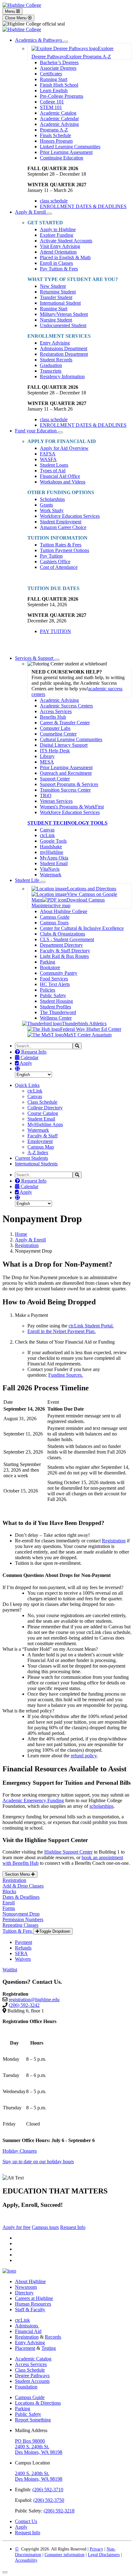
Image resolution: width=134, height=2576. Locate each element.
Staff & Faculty (30, 2309)
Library (47, 756)
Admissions (27, 2326)
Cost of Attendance (59, 567)
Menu (11, 11)
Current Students (31, 1158)
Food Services (54, 979)
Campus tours (45, 2227)
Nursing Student (56, 320)
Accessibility (26, 2560)
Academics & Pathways (39, 40)
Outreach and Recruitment (66, 773)
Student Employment (61, 522)
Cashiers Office (55, 562)
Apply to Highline (58, 229)
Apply (25, 1063)
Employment (40, 1141)
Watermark (51, 875)
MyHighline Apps (45, 1124)
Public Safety (53, 995)
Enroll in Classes (56, 263)
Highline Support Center (68, 1852)
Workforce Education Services (70, 516)
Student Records (56, 360)
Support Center (55, 779)
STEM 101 (51, 107)
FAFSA (48, 454)
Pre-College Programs (62, 96)
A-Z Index (38, 1152)
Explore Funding (57, 235)
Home (21, 1234)
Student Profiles (55, 1007)
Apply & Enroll (31, 212)
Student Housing (56, 1001)
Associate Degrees (58, 68)
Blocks (9, 1891)
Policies (48, 990)
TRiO (46, 795)
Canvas (47, 830)
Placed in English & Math (65, 257)
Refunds (23, 1948)
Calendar (29, 1057)
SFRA (21, 1953)
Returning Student (58, 292)
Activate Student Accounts (66, 241)
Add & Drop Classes (23, 1886)
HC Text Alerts (55, 984)
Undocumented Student (63, 325)
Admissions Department (64, 348)
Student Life (28, 880)
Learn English (54, 90)
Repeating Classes (20, 1925)
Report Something (33, 2420)
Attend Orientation (58, 252)
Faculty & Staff (43, 1136)
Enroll (9, 1903)
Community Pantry (59, 973)
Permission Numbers (23, 1919)
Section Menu (18, 1874)
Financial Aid (28, 2331)
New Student (53, 286)
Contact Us (26, 2521)
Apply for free (17, 2227)
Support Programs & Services (69, 784)
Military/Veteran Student (64, 314)
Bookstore (50, 967)
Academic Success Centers (66, 706)
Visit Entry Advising (60, 246)
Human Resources (33, 2304)
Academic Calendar (59, 119)
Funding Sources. (66, 1375)
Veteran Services (56, 801)
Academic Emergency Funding (33, 1800)
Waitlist (10, 1970)
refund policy (84, 1756)
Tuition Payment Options (65, 550)
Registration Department (64, 354)
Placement (25, 2348)
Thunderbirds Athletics (84, 1024)
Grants (46, 505)
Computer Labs (55, 728)
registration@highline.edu (34, 2000)
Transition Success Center (65, 790)
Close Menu (16, 18)
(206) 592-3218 (59, 2511)
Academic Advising (59, 124)
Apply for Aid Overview (64, 448)
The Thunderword (58, 1012)
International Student (60, 303)
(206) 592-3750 (49, 2500)
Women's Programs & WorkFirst (72, 807)
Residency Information (62, 376)
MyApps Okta (54, 858)
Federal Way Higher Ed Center (91, 1029)
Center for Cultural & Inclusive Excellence (82, 928)
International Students (36, 1164)
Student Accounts (32, 2381)
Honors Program (56, 141)
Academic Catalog (58, 113)
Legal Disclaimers (104, 2555)
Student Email (54, 863)
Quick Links (27, 1085)
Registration (27, 1245)
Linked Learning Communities (70, 147)
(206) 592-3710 (48, 2490)
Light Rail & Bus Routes (64, 956)
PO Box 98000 (30, 2441)
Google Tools (53, 841)
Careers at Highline (34, 2298)
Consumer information (65, 2555)
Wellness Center (56, 1018)
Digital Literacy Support (64, 745)
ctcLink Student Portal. (91, 1326)
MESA (47, 762)
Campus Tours (54, 923)
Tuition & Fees (18, 1931)
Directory (24, 2293)
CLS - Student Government (67, 939)
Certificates (51, 74)
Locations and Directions (92, 889)
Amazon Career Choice (63, 527)
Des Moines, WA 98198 (39, 2452)
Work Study (52, 510)
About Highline (30, 2281)
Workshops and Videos (63, 482)
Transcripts (51, 371)
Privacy (96, 2549)
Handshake (51, 847)
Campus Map (41, 1147)
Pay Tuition (51, 556)
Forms (9, 1908)
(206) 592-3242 (24, 2005)
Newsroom (26, 2287)
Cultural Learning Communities (71, 739)
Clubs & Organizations (62, 934)
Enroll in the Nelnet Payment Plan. (62, 1331)
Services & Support (35, 658)
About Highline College (64, 911)
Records (53, 2337)
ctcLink (47, 835)
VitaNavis (50, 869)
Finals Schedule (55, 135)
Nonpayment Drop (21, 1914)
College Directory (45, 1108)
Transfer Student (56, 297)
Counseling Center (58, 734)
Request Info (33, 1052)
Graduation (51, 365)
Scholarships (52, 499)
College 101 (52, 102)
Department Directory (61, 945)
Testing (49, 2348)
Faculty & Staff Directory (65, 951)
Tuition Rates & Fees (61, 545)
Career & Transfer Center (65, 723)
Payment (24, 1942)
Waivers (23, 1959)
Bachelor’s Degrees (59, 62)
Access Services (56, 711)
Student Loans (54, 465)
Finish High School (59, 85)
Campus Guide (55, 917)
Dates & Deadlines (21, 1897)
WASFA (48, 459)
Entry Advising (55, 343)
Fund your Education (36, 431)
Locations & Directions (38, 2403)
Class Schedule (42, 1102)
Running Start (54, 79)
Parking (48, 962)
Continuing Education (62, 158)
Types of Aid (53, 471)
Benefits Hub (53, 717)
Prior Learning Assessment (66, 152)
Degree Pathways (32, 2376)
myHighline (52, 852)
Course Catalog (43, 1113)
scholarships (101, 1806)
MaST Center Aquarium (88, 1035)
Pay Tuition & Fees (59, 269)
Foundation (26, 2387)
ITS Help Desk (55, 751)
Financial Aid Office (60, 476)
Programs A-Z (54, 130)
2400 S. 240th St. (32, 2447)
